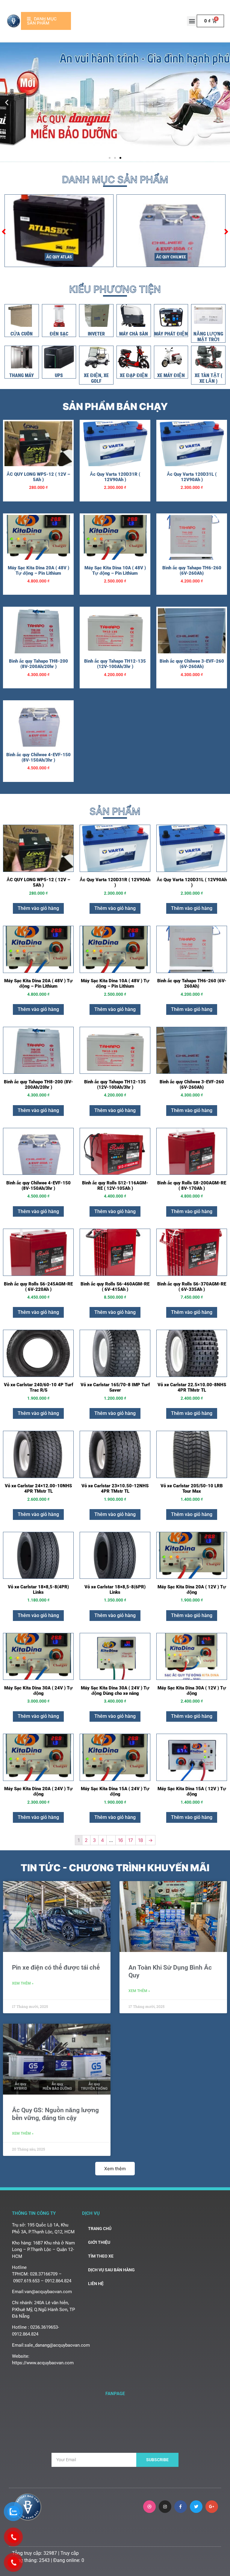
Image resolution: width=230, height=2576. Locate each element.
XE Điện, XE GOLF (96, 378)
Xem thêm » (23, 1983)
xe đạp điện (134, 375)
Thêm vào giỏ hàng (38, 908)
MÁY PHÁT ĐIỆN (171, 334)
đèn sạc (59, 334)
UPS (59, 375)
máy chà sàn (134, 334)
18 (141, 1840)
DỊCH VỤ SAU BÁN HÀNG (111, 2270)
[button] (192, 21)
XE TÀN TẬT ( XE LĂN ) (208, 378)
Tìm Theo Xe (101, 2256)
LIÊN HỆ (96, 2284)
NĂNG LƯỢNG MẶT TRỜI (208, 337)
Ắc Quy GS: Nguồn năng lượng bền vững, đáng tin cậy (55, 2114)
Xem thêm (115, 2169)
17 (131, 1840)
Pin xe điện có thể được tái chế (56, 1968)
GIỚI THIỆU (99, 2242)
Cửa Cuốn (22, 334)
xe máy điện (171, 375)
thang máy (22, 375)
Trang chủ (100, 2229)
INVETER (96, 334)
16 (121, 1840)
